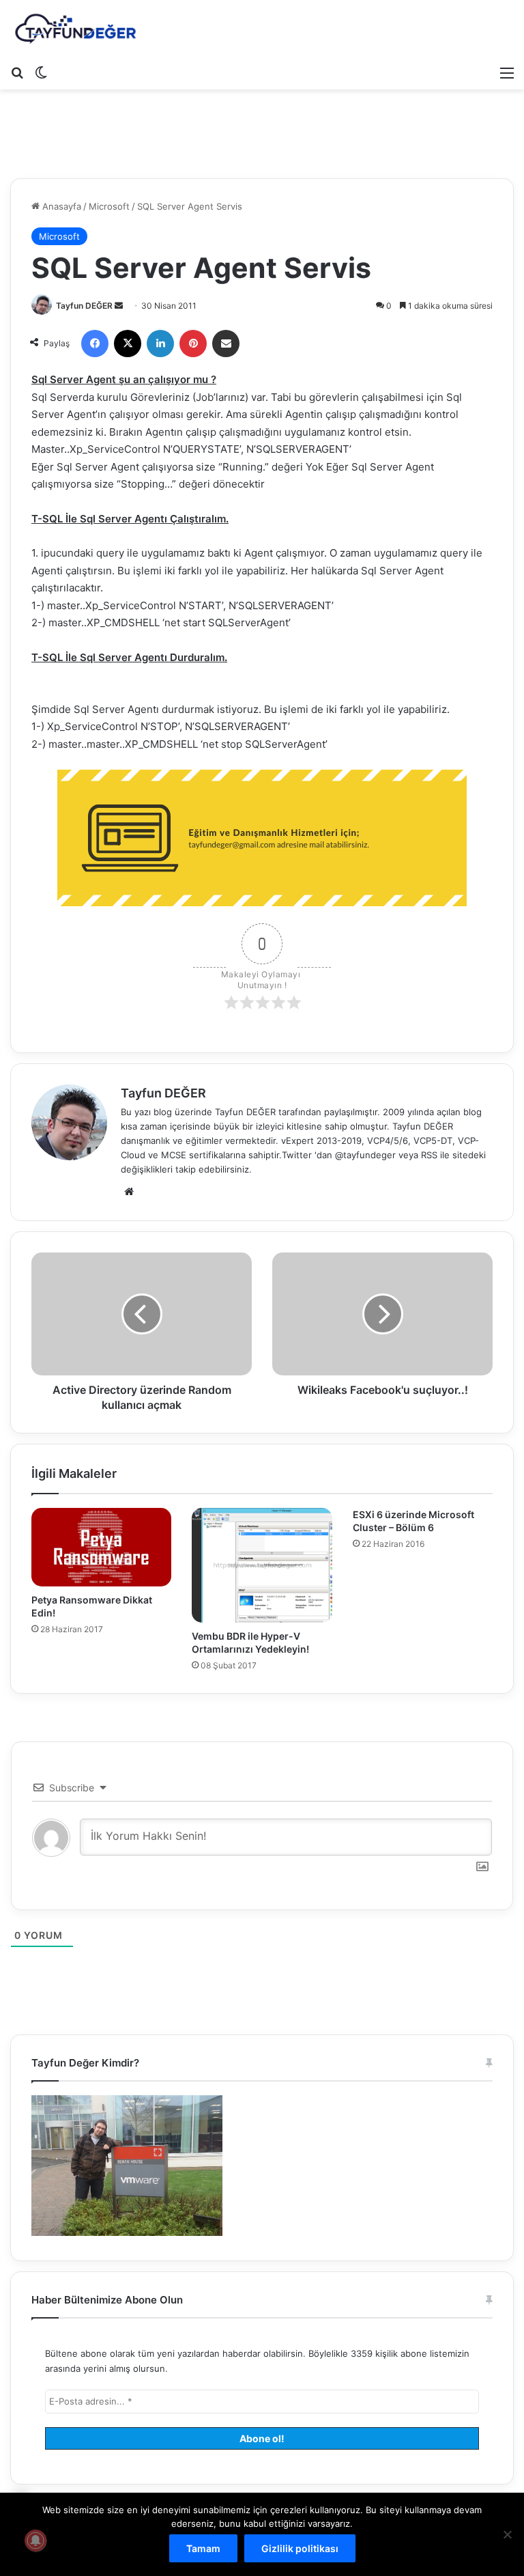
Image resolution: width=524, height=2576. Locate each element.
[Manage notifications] (35, 2540)
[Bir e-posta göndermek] (119, 306)
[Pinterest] (193, 344)
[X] (128, 344)
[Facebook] (95, 344)
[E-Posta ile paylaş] (226, 344)
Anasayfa (60, 206)
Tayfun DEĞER (84, 306)
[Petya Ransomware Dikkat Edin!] (101, 1548)
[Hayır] (507, 2534)
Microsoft (109, 206)
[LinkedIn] (160, 344)
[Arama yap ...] (17, 72)
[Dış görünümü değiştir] (41, 72)
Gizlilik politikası (300, 2548)
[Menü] (507, 72)
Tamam (203, 2548)
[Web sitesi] (129, 1192)
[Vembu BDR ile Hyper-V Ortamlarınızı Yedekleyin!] (262, 1566)
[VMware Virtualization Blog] (75, 29)
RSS (429, 1155)
